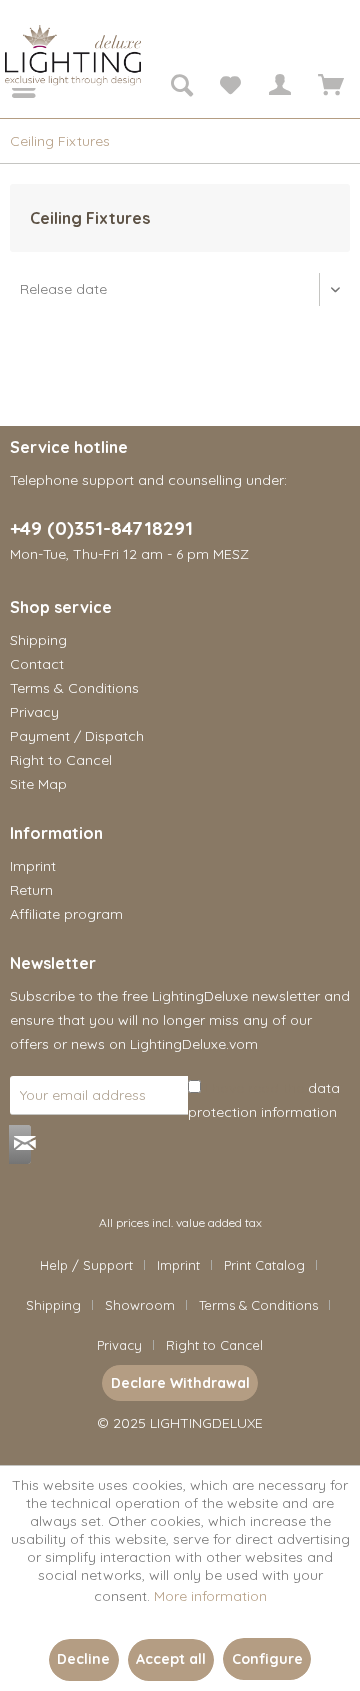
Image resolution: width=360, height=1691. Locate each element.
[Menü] (10, 88)
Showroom (140, 1305)
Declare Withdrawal (180, 1383)
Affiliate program (66, 914)
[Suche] (181, 88)
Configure (267, 1659)
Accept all (171, 1659)
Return (31, 890)
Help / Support (86, 1265)
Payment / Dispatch (77, 736)
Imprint (33, 866)
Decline (83, 1659)
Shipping (38, 640)
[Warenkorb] (328, 88)
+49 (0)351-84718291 (101, 528)
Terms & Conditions (74, 688)
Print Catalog (264, 1265)
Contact (37, 664)
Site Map (38, 784)
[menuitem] (10, 88)
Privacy (34, 712)
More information (210, 1596)
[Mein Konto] (279, 88)
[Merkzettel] (230, 88)
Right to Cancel (61, 760)
